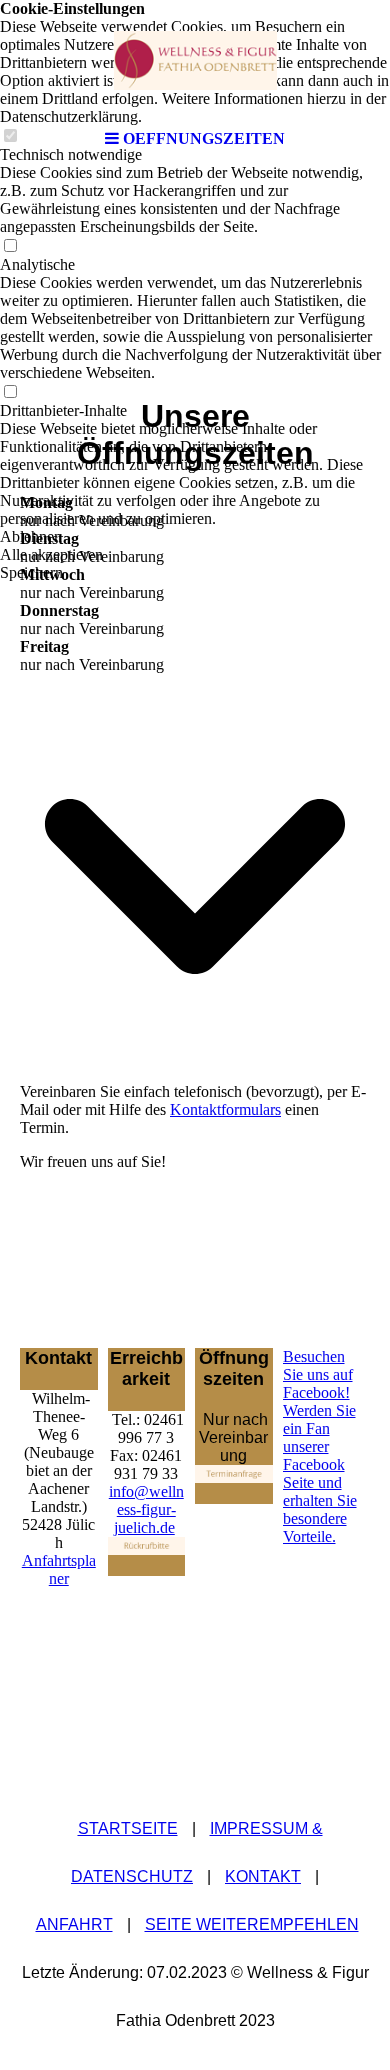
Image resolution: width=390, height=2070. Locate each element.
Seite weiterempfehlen (252, 1924)
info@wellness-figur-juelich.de (146, 1509)
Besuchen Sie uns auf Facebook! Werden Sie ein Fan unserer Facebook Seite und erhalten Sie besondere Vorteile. (320, 1446)
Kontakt (263, 1876)
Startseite (128, 1828)
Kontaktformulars (225, 1109)
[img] (195, 60)
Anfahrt (74, 1924)
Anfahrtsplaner (59, 1569)
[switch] (10, 246)
